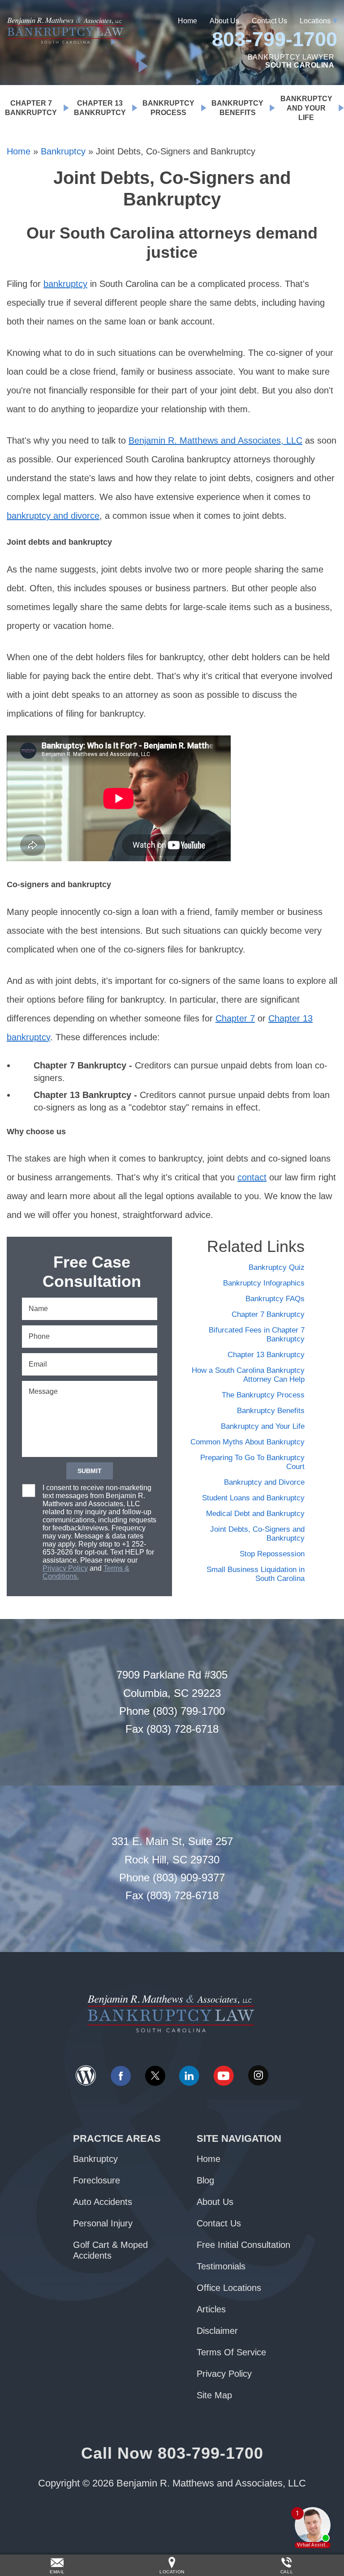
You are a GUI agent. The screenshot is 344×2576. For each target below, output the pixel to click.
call (287, 2572)
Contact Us (269, 21)
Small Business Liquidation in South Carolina (256, 1574)
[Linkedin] (189, 2076)
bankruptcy (65, 284)
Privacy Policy (65, 1568)
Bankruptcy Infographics (264, 1283)
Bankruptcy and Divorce (264, 1482)
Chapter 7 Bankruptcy (31, 108)
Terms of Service (231, 2352)
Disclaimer (217, 2331)
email (57, 2572)
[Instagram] (258, 2076)
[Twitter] (155, 2076)
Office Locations (229, 2288)
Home (187, 21)
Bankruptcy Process (168, 108)
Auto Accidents (103, 2202)
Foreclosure (97, 2180)
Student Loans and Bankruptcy (253, 1498)
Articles (211, 2309)
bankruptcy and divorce (53, 516)
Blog (205, 2180)
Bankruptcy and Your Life (306, 108)
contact (252, 1177)
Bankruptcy (63, 151)
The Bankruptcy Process (263, 1395)
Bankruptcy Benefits (237, 108)
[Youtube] (224, 2076)
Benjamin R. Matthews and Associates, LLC (215, 440)
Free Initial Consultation (243, 2245)
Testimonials (221, 2266)
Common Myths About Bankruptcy (247, 1442)
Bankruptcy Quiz (277, 1267)
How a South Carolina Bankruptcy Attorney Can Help (248, 1375)
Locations (315, 21)
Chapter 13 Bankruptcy (100, 108)
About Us (224, 21)
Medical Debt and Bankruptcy (255, 1514)
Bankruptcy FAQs (275, 1299)
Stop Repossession (272, 1554)
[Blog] (86, 2076)
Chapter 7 (235, 1018)
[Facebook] (120, 2076)
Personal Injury (103, 2223)
